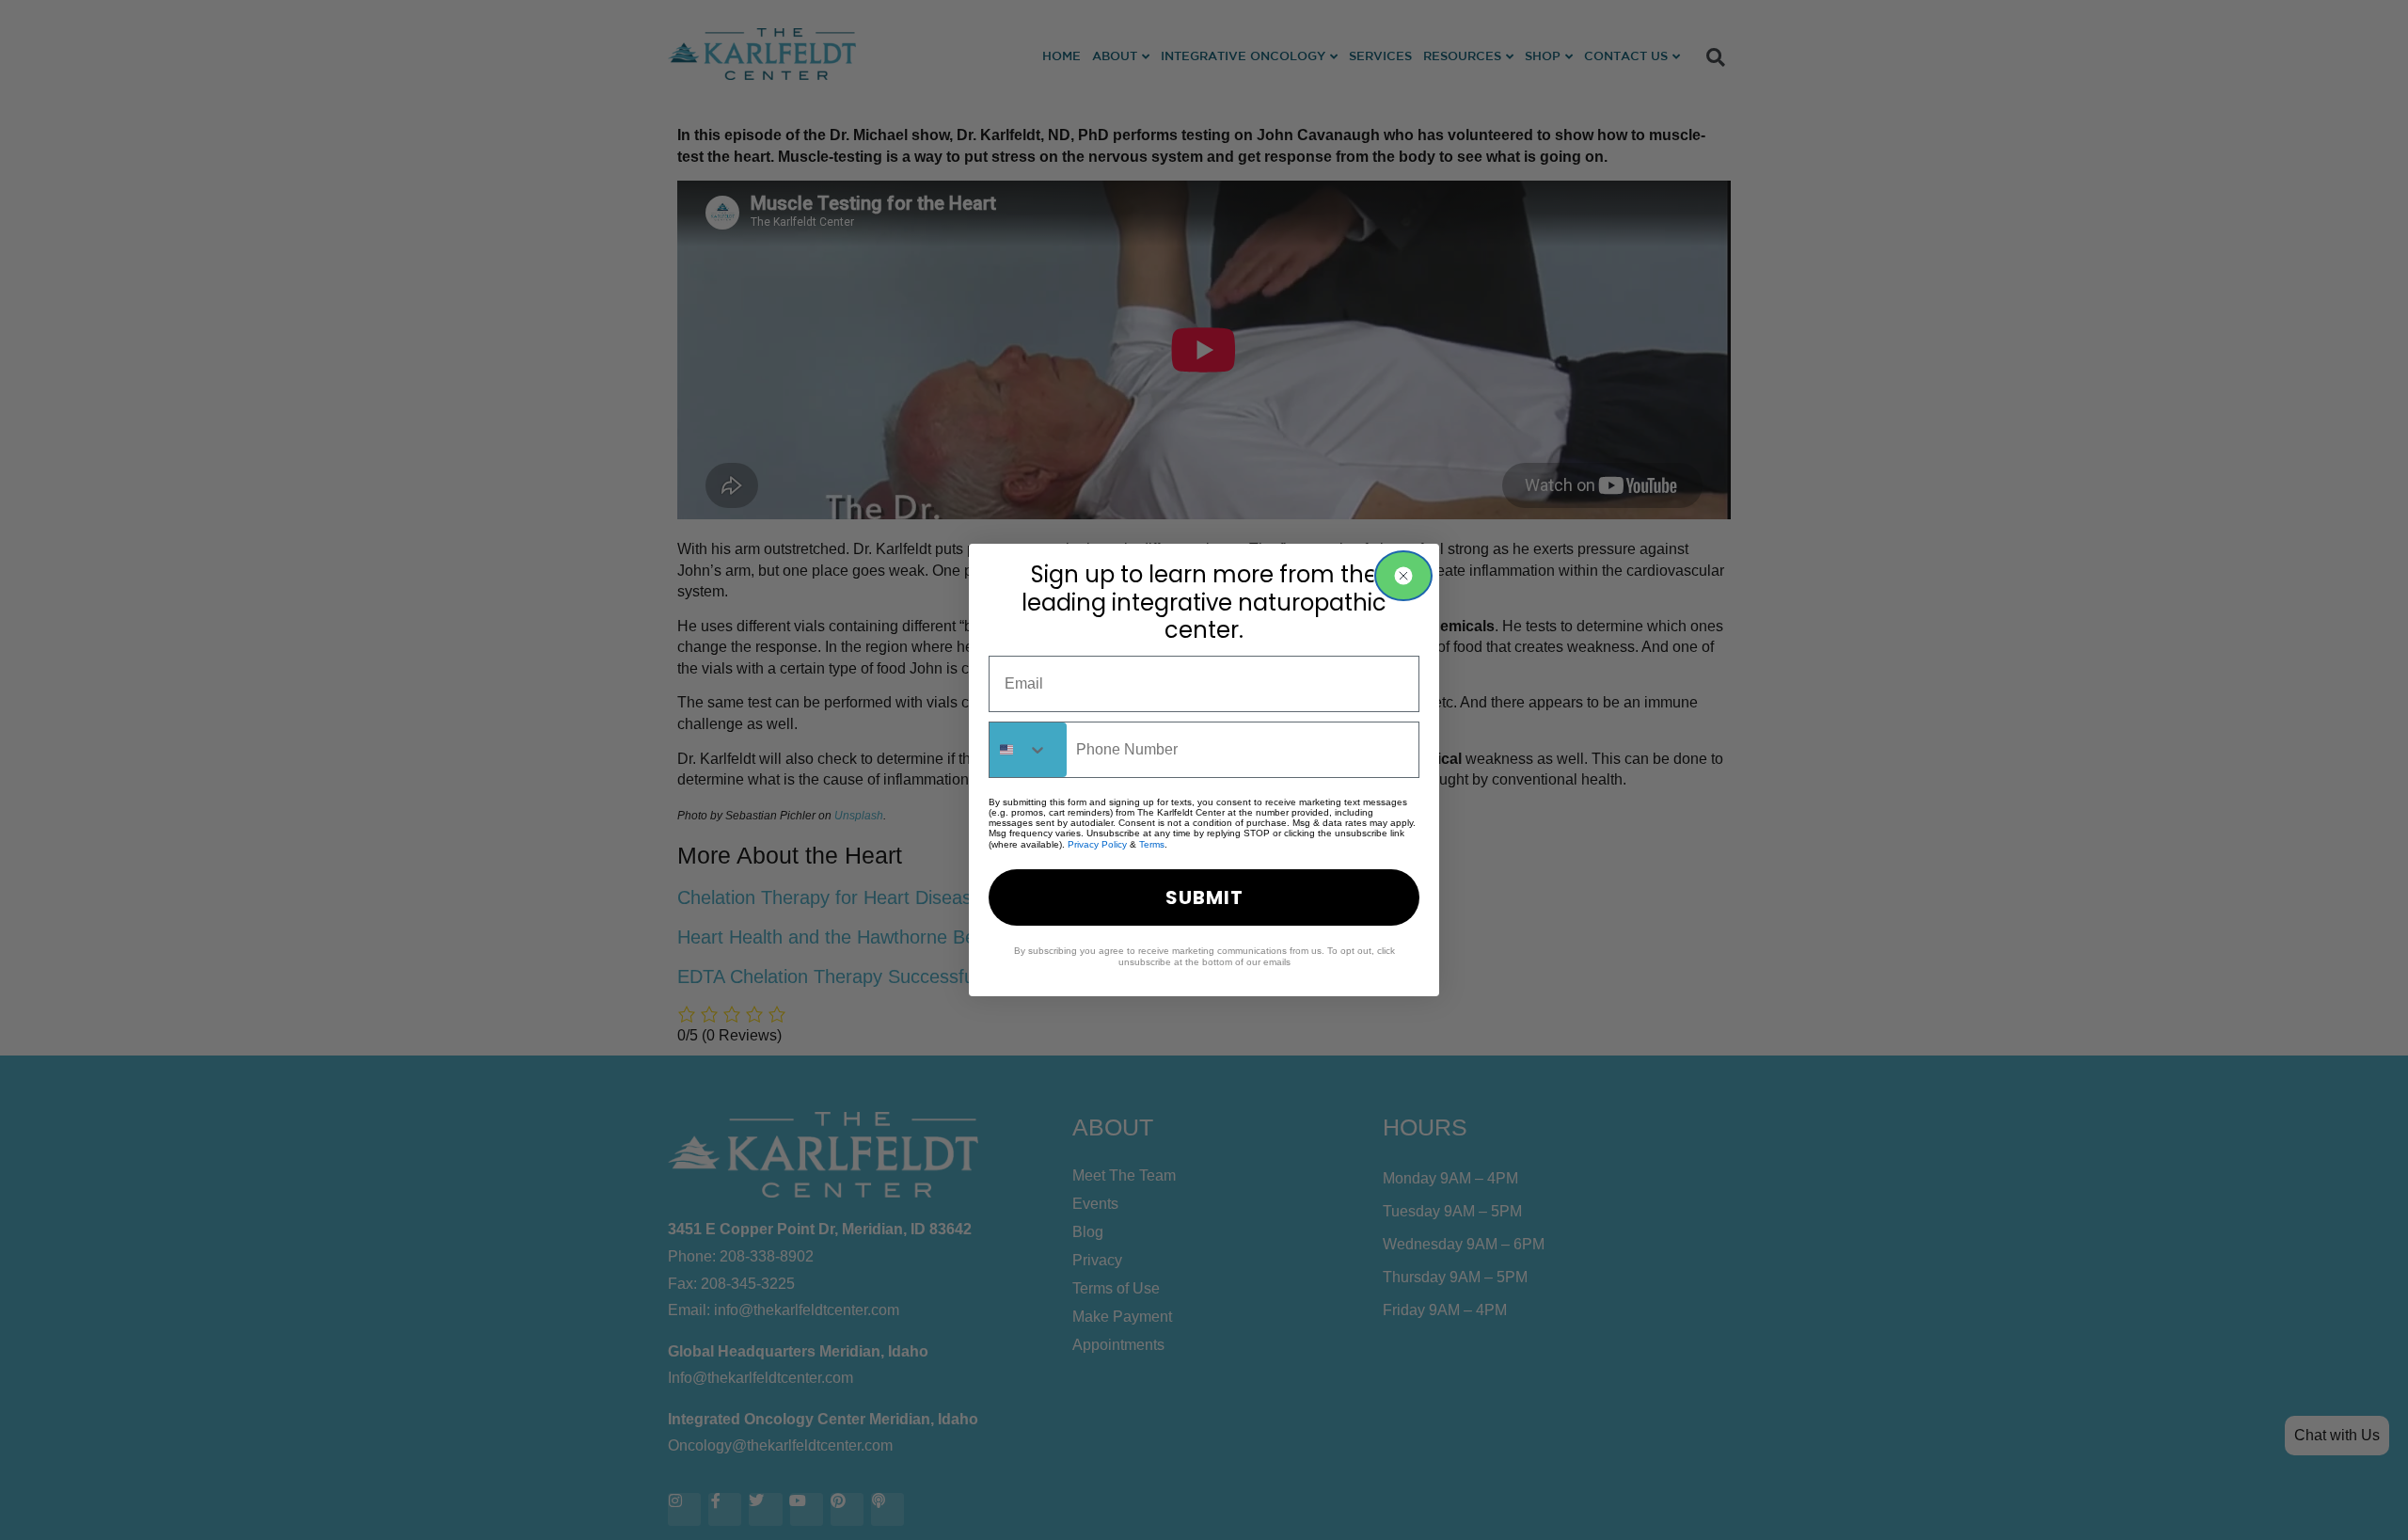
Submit (1204, 897)
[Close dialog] (1403, 576)
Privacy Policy (1097, 844)
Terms (1152, 844)
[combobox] (1028, 750)
